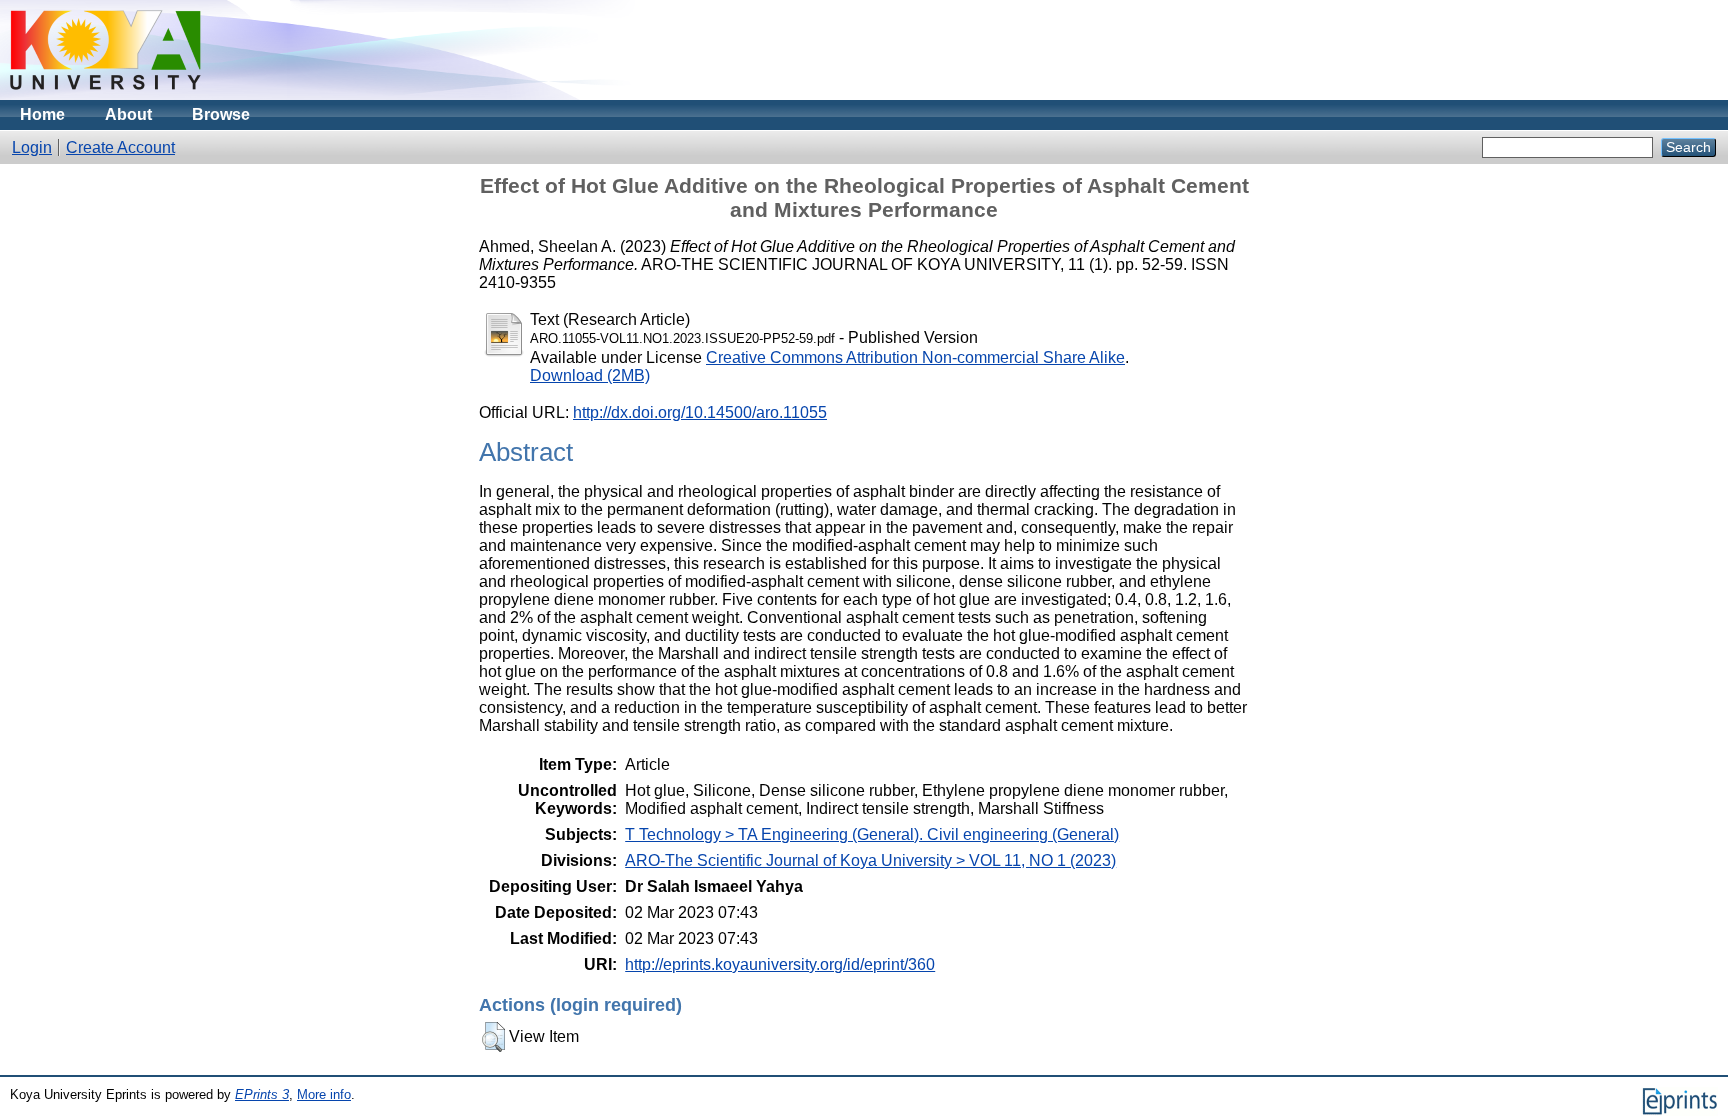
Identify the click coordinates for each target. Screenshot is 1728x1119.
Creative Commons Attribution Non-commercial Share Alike (915, 357)
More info (324, 1094)
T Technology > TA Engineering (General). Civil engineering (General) (872, 834)
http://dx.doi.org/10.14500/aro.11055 (700, 412)
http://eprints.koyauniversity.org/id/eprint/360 (780, 964)
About (128, 114)
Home (42, 114)
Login (32, 147)
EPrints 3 (262, 1094)
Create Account (120, 147)
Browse (221, 114)
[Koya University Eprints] (105, 94)
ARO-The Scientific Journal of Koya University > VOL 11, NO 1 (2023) (870, 860)
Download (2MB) (590, 375)
